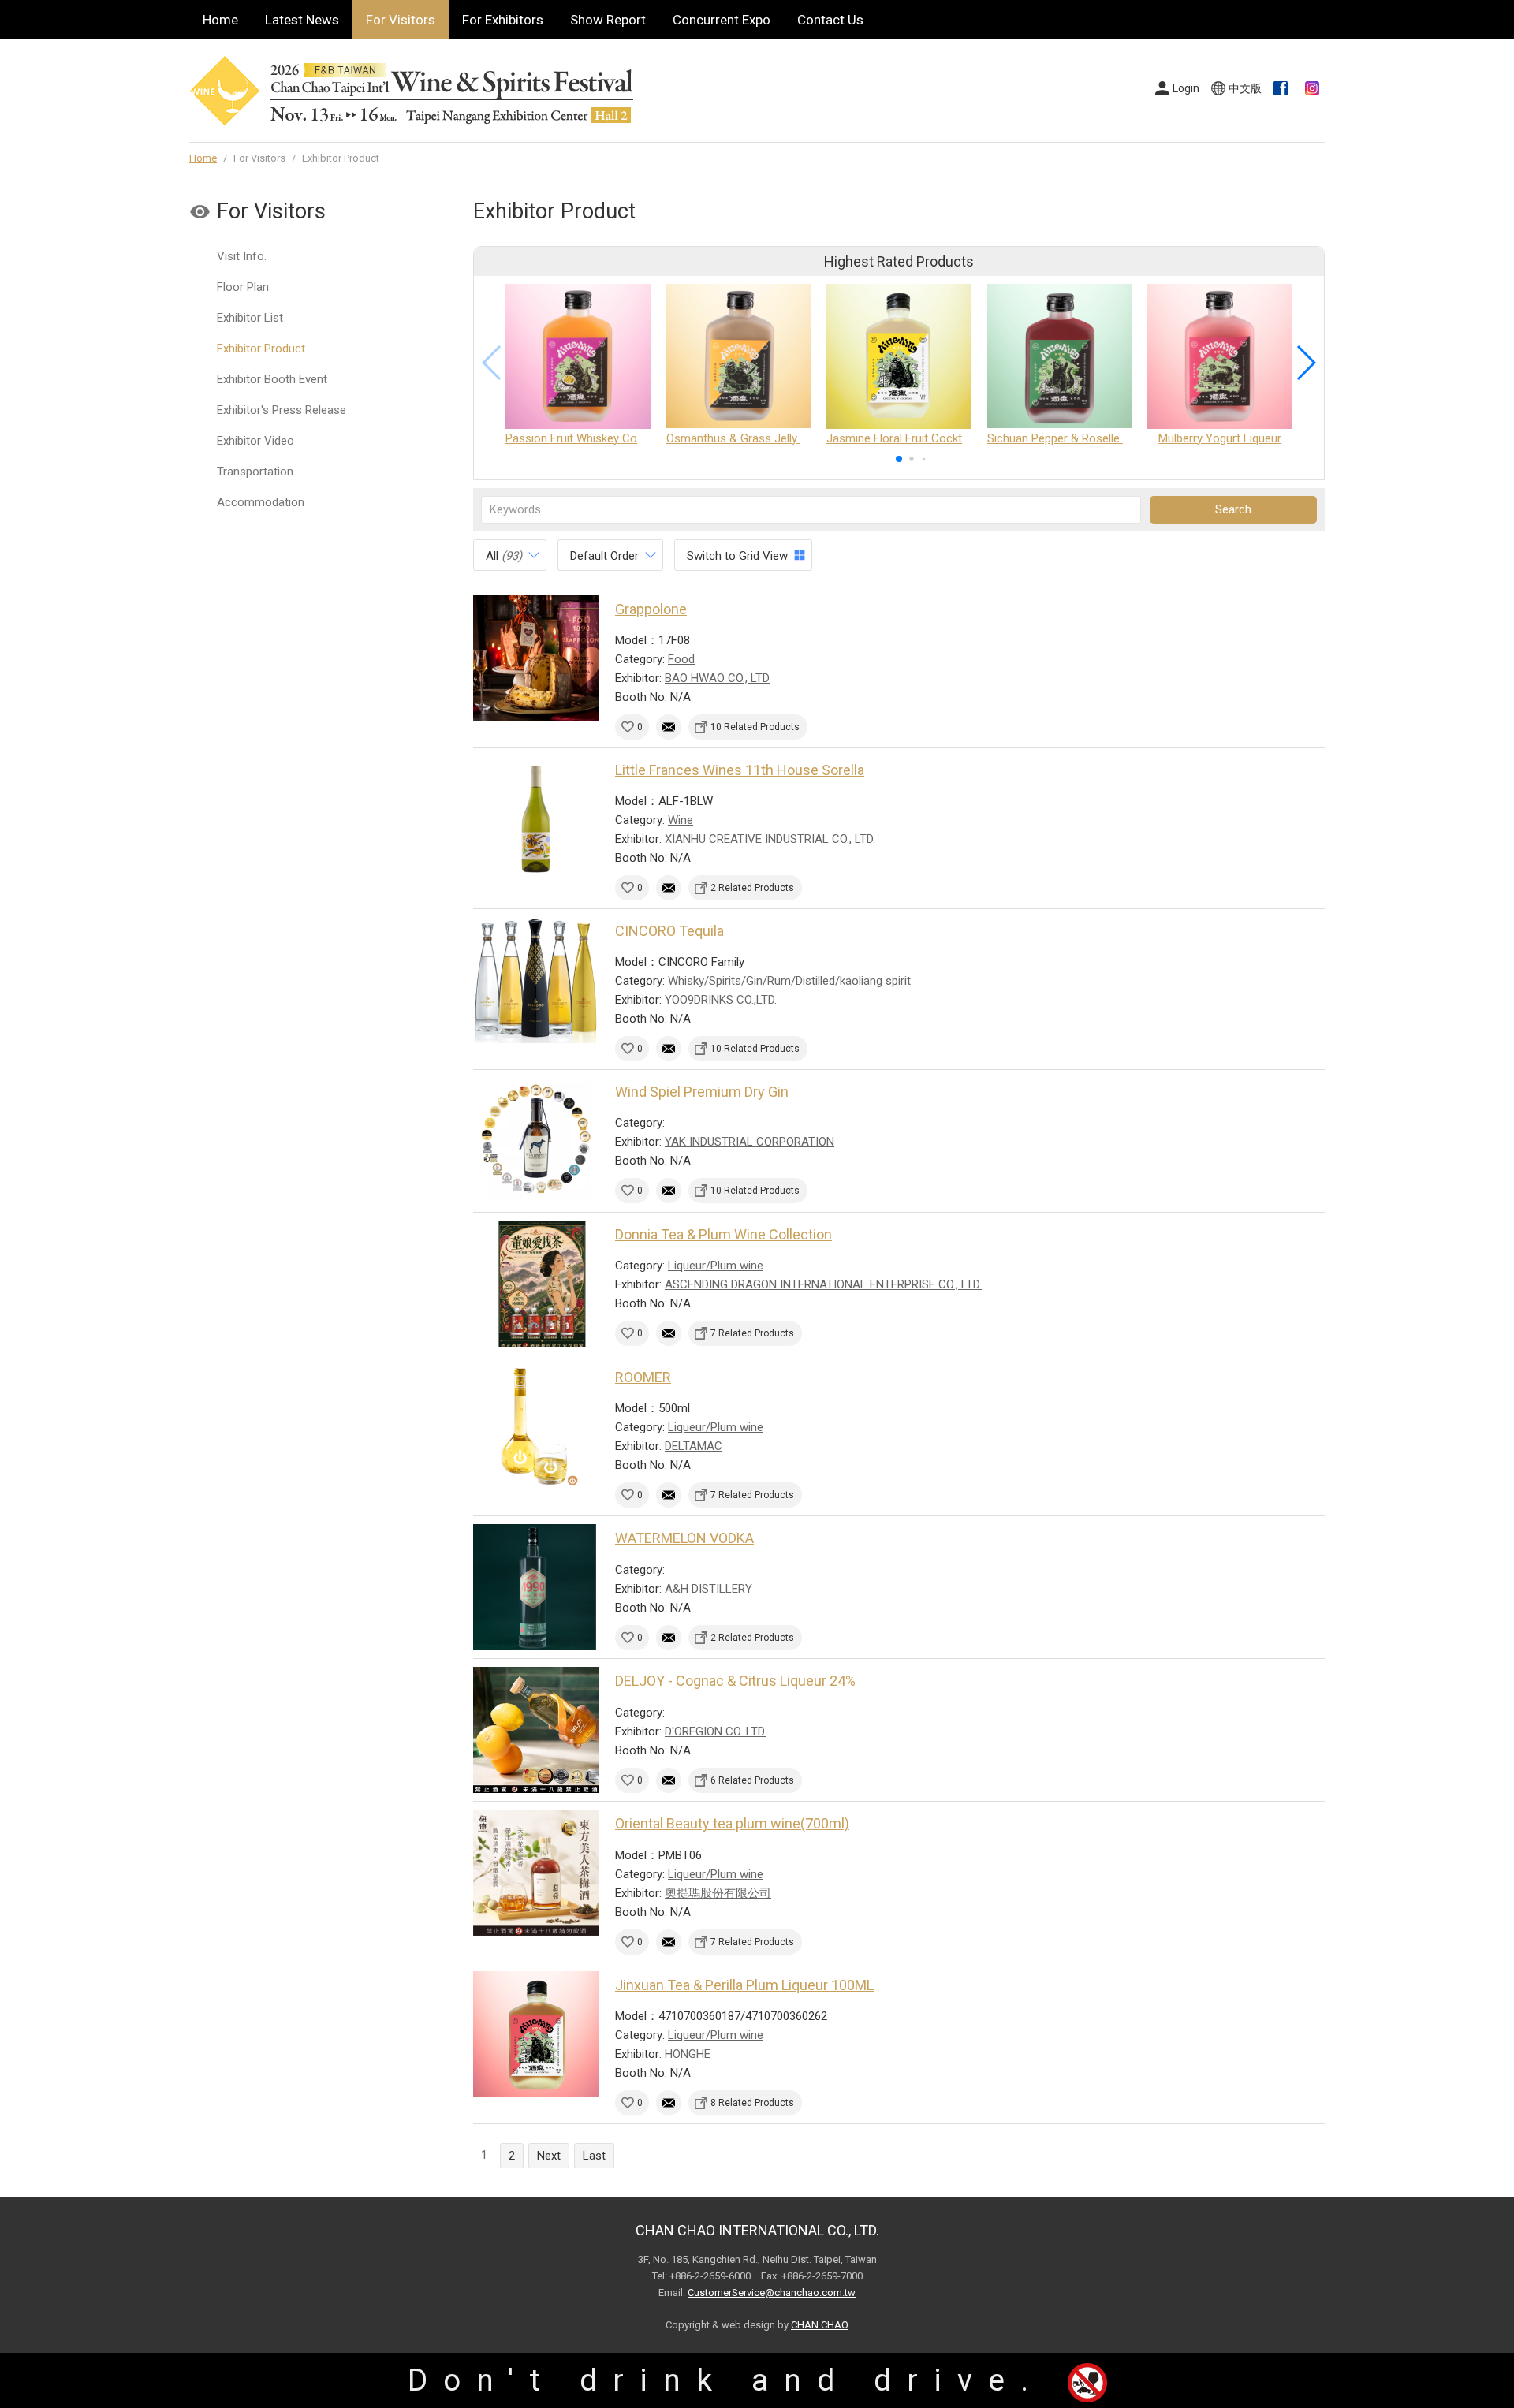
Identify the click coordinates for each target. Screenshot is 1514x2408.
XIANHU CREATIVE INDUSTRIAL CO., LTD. (770, 839)
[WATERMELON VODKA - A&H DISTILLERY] (536, 1587)
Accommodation (261, 502)
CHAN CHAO (820, 2325)
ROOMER (643, 1377)
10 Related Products (755, 727)
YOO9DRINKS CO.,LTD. (721, 1000)
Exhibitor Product (261, 349)
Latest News (302, 20)
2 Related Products (752, 888)
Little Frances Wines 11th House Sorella (740, 770)
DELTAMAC (694, 1446)
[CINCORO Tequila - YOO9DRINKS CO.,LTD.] (536, 980)
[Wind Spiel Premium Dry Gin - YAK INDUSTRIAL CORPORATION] (536, 1141)
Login (1186, 88)
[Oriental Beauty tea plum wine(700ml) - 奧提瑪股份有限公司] (536, 1873)
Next (549, 2156)
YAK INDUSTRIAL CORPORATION (750, 1142)
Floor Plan (243, 287)
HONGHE (688, 2054)
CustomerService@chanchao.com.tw (772, 2292)
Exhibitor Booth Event (272, 379)
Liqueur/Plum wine (716, 1266)
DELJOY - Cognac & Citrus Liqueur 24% (735, 1681)
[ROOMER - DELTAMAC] (536, 1426)
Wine (681, 820)
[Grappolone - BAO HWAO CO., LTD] (536, 658)
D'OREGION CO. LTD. (716, 1731)
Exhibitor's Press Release (282, 410)
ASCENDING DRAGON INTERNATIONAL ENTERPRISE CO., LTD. (823, 1284)
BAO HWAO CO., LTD (717, 678)
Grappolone (651, 609)
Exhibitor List (250, 318)
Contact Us (830, 20)
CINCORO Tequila (669, 931)
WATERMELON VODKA (684, 1538)
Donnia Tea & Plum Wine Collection (723, 1234)
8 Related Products (752, 2103)
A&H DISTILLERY (709, 1589)
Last (594, 2156)
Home (220, 20)
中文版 (1245, 88)
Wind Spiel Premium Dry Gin (702, 1092)
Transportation (255, 472)
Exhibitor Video (255, 441)
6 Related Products (752, 1780)
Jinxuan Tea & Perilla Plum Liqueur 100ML (744, 1985)
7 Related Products (752, 1333)
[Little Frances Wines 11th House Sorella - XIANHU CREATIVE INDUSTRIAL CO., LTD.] (536, 819)
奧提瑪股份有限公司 (718, 1893)
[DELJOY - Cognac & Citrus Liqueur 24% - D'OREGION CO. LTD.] (536, 1730)
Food (681, 659)
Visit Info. (242, 256)
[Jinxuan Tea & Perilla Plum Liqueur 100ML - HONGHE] (536, 2034)
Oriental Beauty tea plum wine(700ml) (732, 1823)
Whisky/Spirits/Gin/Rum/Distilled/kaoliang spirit (789, 981)
